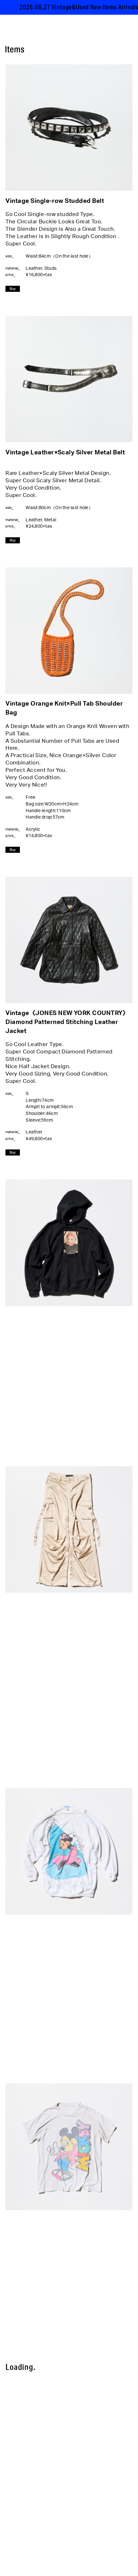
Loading (23, 2367)
